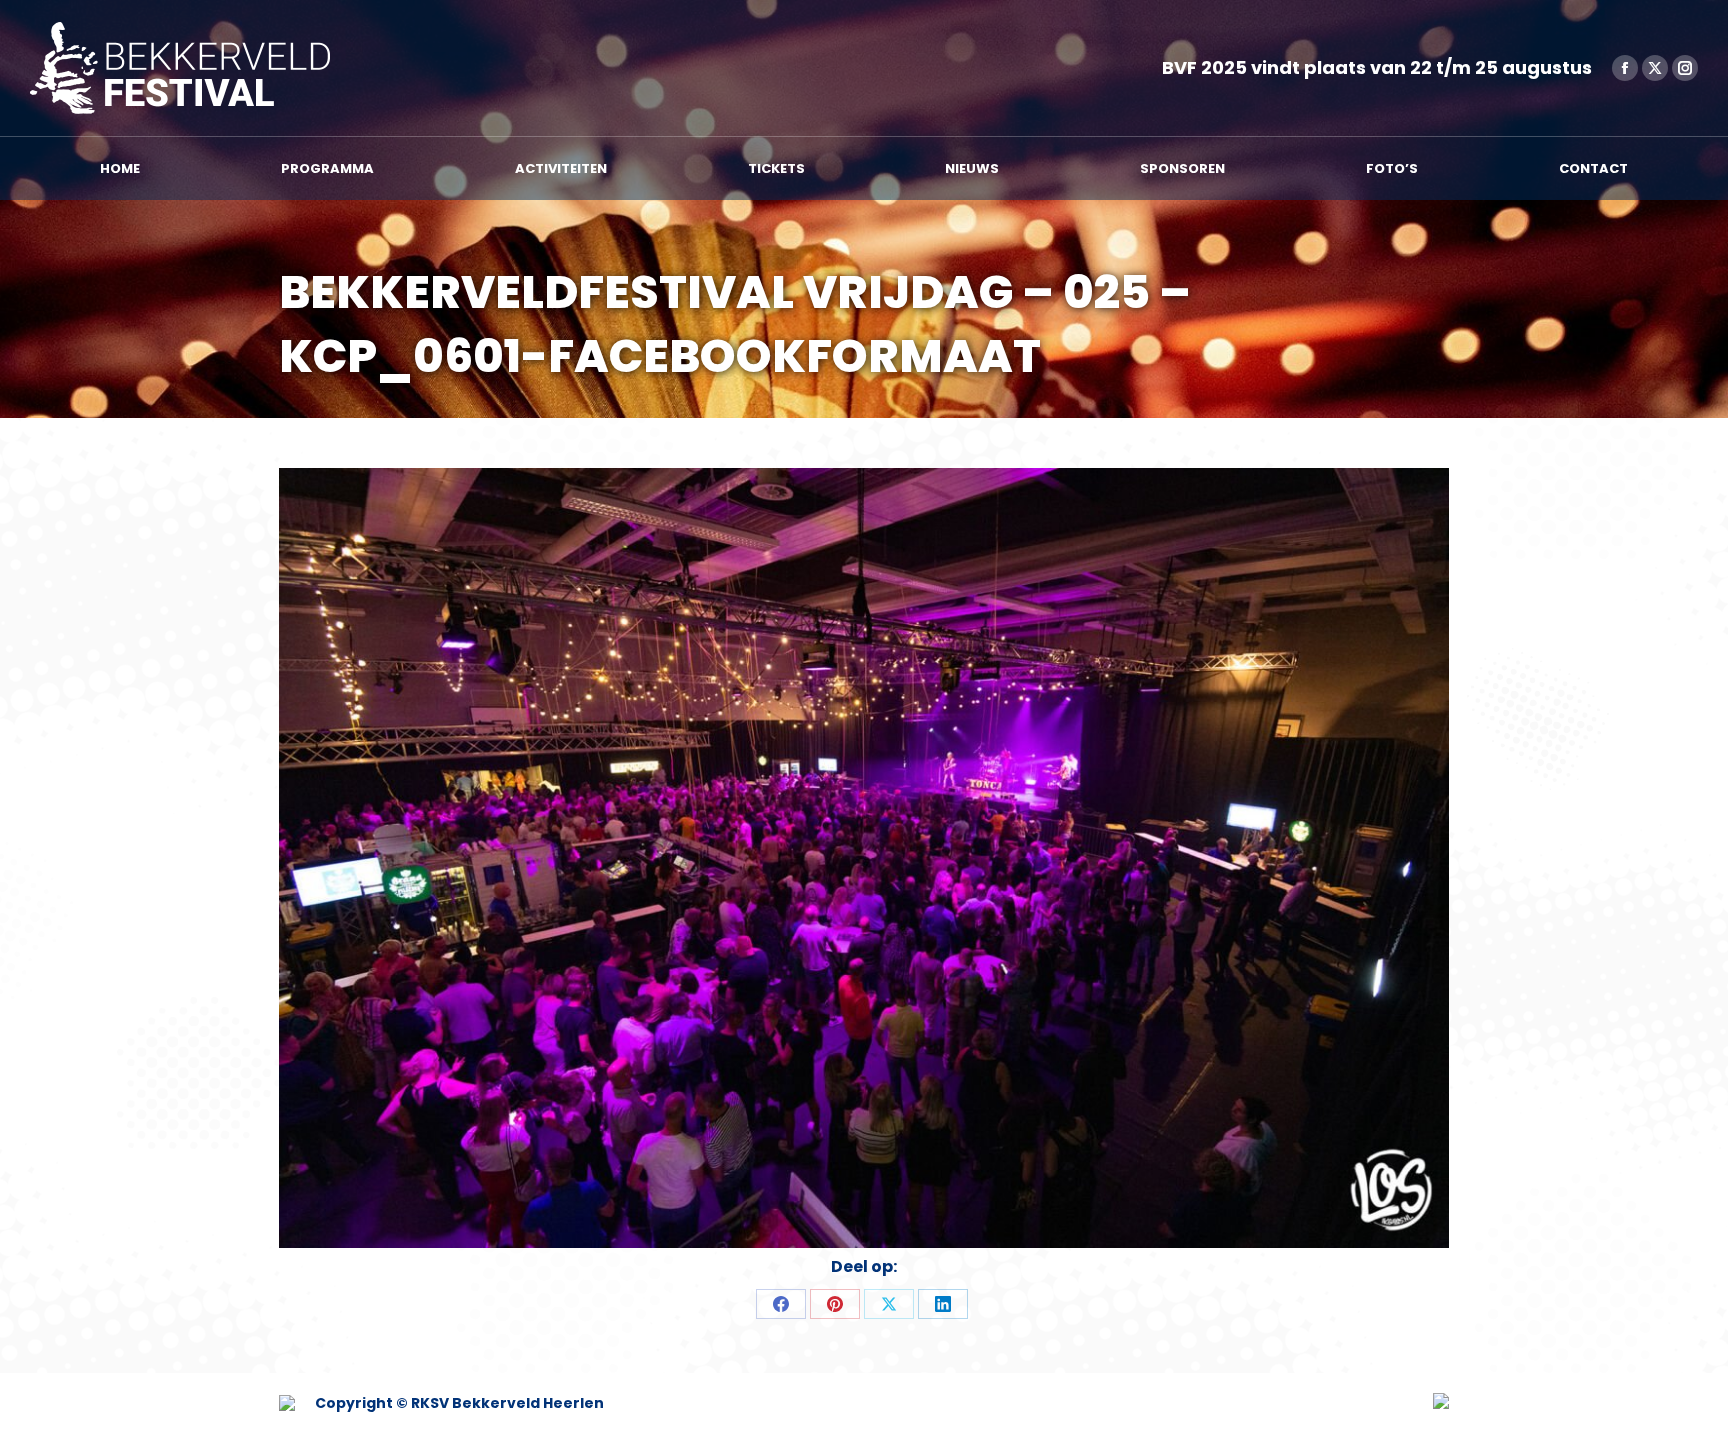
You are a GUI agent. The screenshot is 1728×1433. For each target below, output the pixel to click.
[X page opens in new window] (1655, 68)
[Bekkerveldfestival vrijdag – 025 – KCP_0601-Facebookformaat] (864, 858)
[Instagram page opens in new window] (1685, 68)
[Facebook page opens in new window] (1625, 68)
